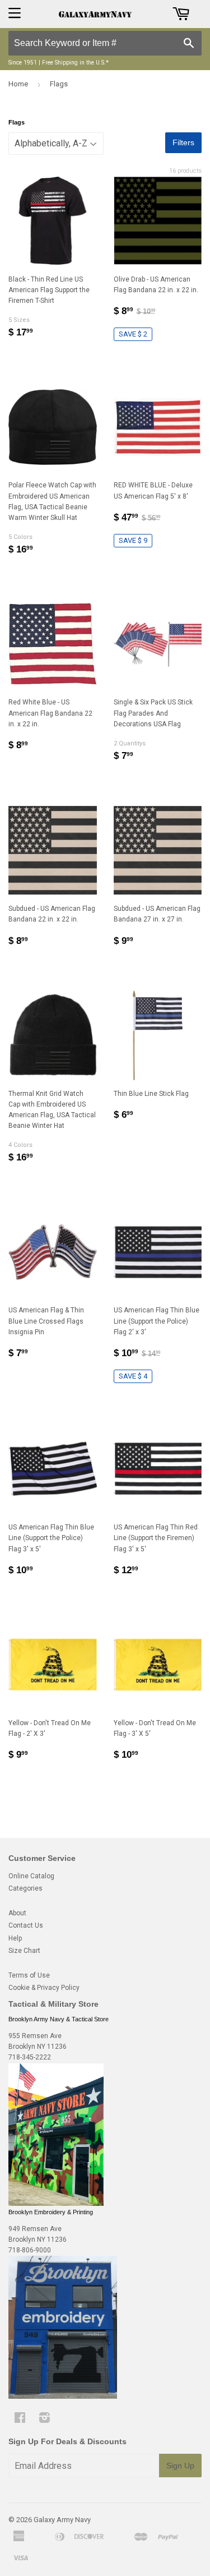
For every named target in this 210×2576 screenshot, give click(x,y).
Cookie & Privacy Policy (44, 1988)
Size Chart (24, 1951)
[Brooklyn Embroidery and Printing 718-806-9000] (63, 2397)
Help (15, 1938)
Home (18, 84)
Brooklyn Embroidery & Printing (51, 2212)
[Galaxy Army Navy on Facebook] (20, 2420)
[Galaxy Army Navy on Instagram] (45, 2420)
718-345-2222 (30, 2057)
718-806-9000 (30, 2250)
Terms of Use (29, 1975)
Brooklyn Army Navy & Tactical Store (59, 2019)
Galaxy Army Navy (62, 2520)
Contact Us (26, 1925)
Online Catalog (31, 1876)
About (17, 1913)
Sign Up (180, 2466)
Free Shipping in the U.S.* (75, 63)
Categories (25, 1888)
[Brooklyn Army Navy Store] (56, 2204)
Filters (183, 142)
